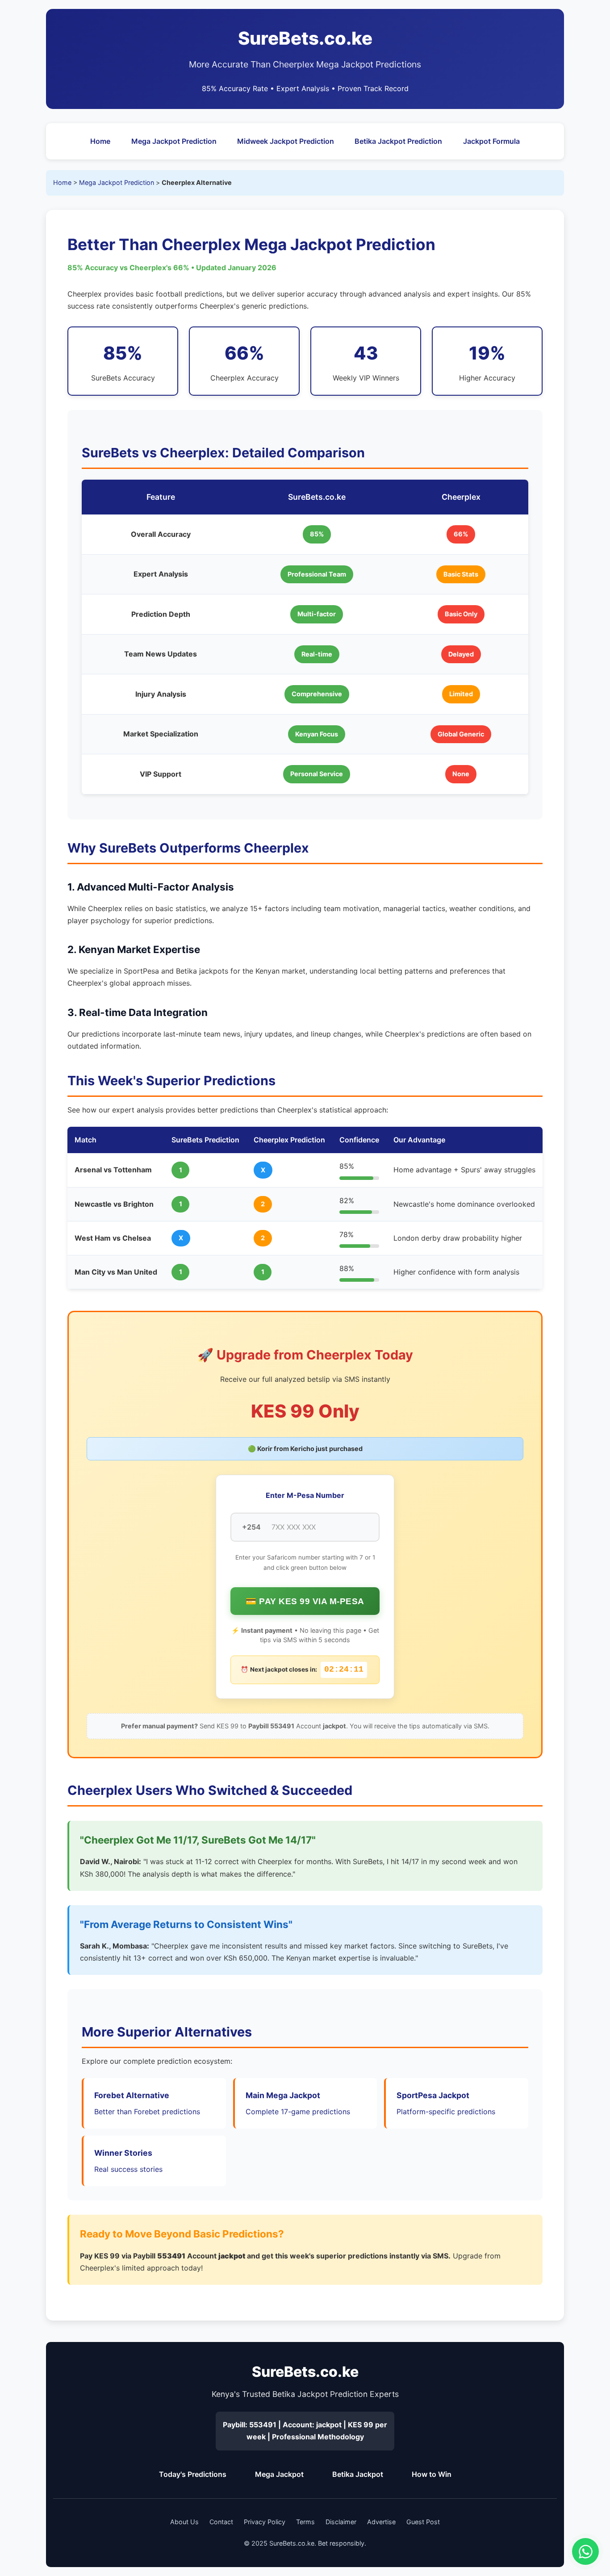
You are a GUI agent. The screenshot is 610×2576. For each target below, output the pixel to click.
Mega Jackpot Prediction (174, 141)
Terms (305, 2522)
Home (100, 141)
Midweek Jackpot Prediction (286, 141)
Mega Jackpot (279, 2474)
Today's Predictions (193, 2474)
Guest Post (423, 2522)
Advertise (381, 2522)
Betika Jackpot (358, 2474)
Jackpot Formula (491, 141)
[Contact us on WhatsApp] (585, 2551)
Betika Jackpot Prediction (398, 141)
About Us (184, 2522)
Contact (221, 2522)
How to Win (432, 2474)
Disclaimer (341, 2522)
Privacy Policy (265, 2522)
